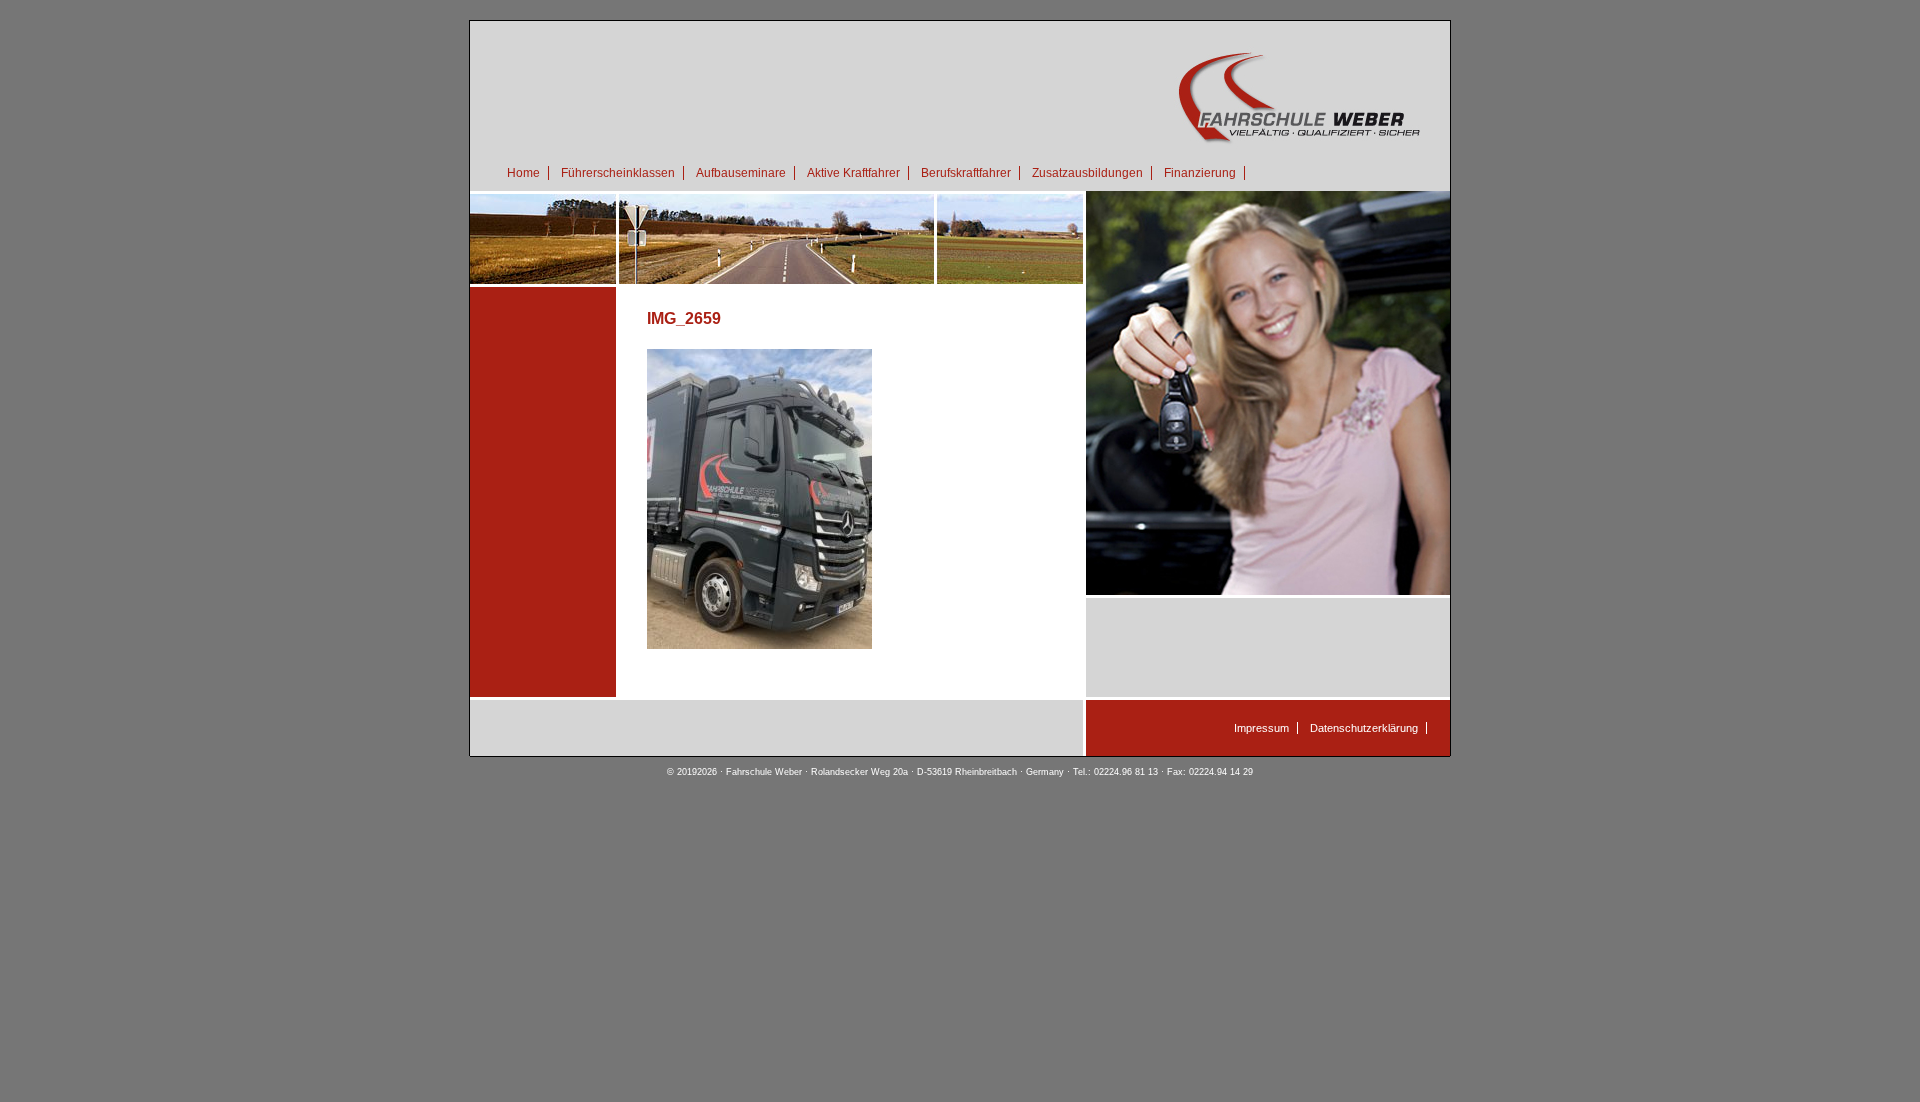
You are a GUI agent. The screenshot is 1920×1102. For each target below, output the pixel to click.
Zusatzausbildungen (1087, 173)
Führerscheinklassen (618, 173)
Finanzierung (1200, 173)
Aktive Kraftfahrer (853, 173)
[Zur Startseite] (960, 145)
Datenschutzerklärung (1364, 728)
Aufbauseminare (741, 173)
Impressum (1261, 728)
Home (523, 173)
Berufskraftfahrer (966, 173)
